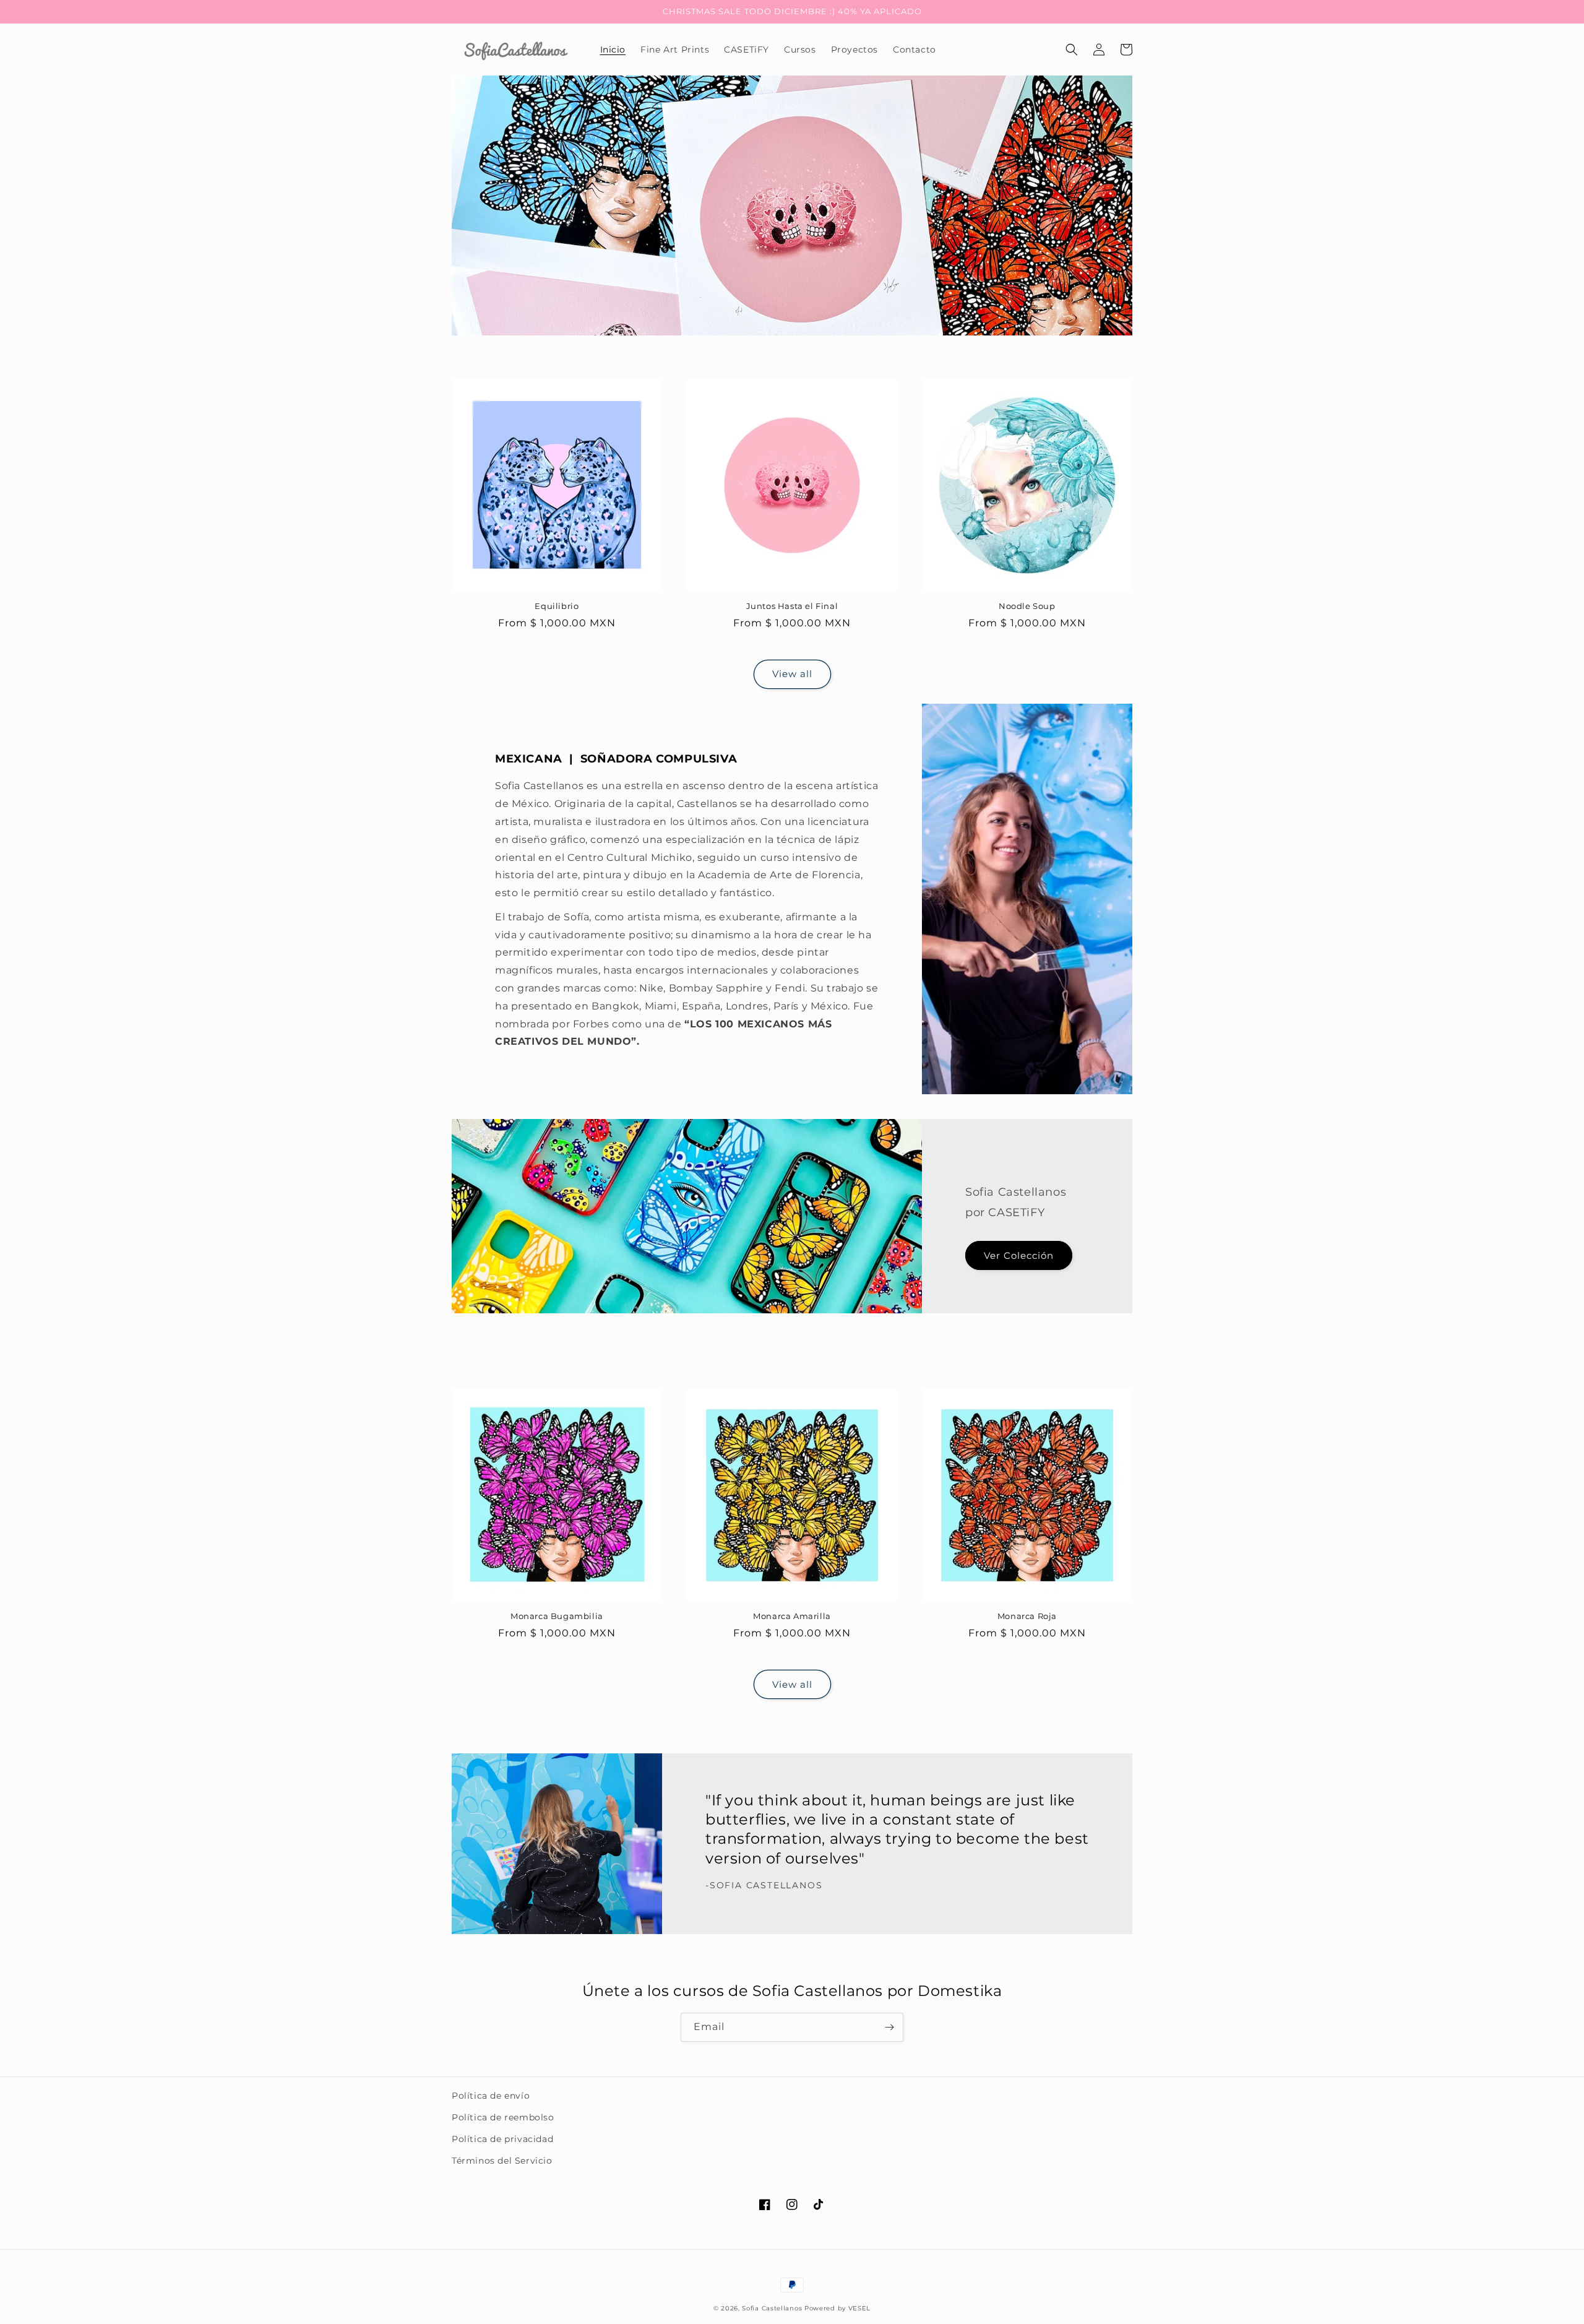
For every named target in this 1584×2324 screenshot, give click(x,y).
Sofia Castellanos (772, 2308)
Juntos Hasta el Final (792, 606)
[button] (1072, 50)
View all (792, 674)
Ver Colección (1019, 1255)
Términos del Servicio (502, 2161)
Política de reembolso (503, 2117)
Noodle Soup (1027, 606)
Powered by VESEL (837, 2308)
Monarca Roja (1027, 1616)
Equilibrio (557, 606)
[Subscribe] (889, 2027)
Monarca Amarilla (792, 1616)
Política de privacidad (502, 2139)
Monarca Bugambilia (557, 1616)
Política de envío (491, 2096)
